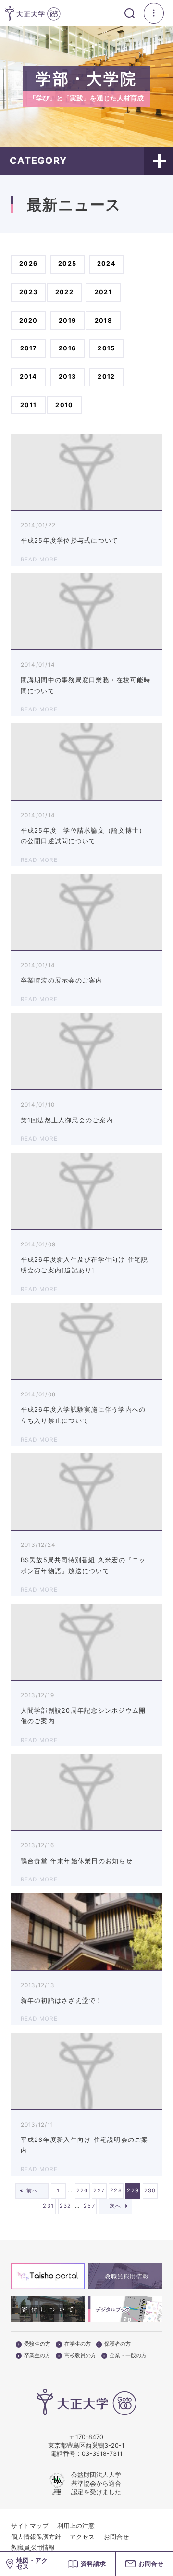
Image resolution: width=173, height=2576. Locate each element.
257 (89, 2206)
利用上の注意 (76, 2526)
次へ (116, 2206)
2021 (103, 292)
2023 (28, 292)
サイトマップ (30, 2526)
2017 (29, 348)
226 (82, 2190)
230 (150, 2190)
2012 (106, 377)
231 (48, 2206)
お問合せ (116, 2537)
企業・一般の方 (128, 2356)
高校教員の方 (80, 2356)
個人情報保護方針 (36, 2537)
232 (66, 2206)
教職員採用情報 (33, 2547)
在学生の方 (78, 2344)
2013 (67, 377)
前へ (32, 2190)
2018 (103, 320)
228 (116, 2190)
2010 (64, 405)
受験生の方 (37, 2344)
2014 (29, 377)
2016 (67, 348)
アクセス (82, 2537)
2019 (67, 320)
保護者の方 (117, 2344)
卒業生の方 (37, 2356)
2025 (67, 264)
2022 (64, 292)
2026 (28, 264)
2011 (28, 405)
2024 (106, 264)
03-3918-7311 (102, 2454)
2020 (29, 320)
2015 (106, 348)
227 (99, 2190)
